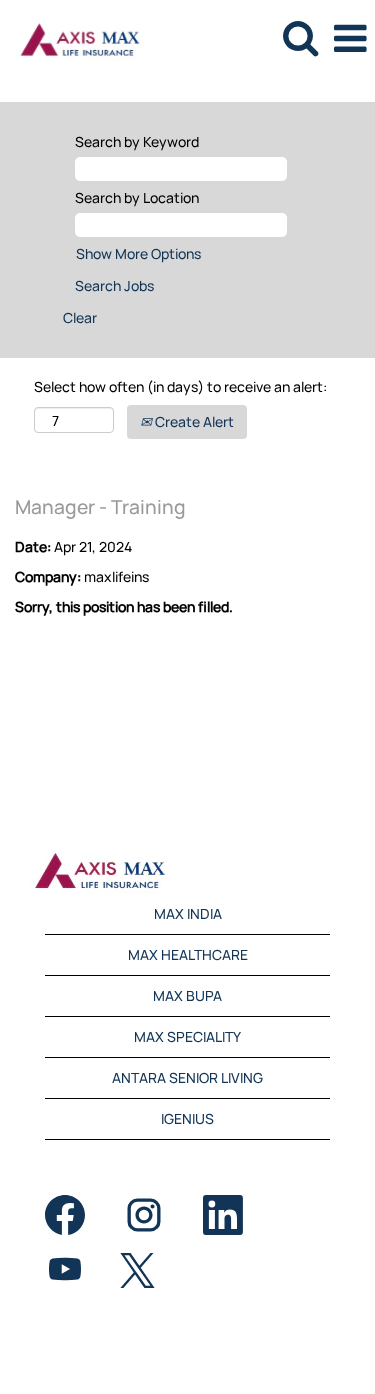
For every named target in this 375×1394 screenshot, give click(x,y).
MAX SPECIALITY (187, 1036)
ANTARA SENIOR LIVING (187, 1077)
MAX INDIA (188, 913)
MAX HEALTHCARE (188, 954)
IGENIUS (187, 1118)
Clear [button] (80, 317)
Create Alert (193, 421)
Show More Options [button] (138, 253)
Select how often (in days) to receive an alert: (180, 386)
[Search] (300, 37)
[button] (350, 38)
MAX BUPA (187, 995)
